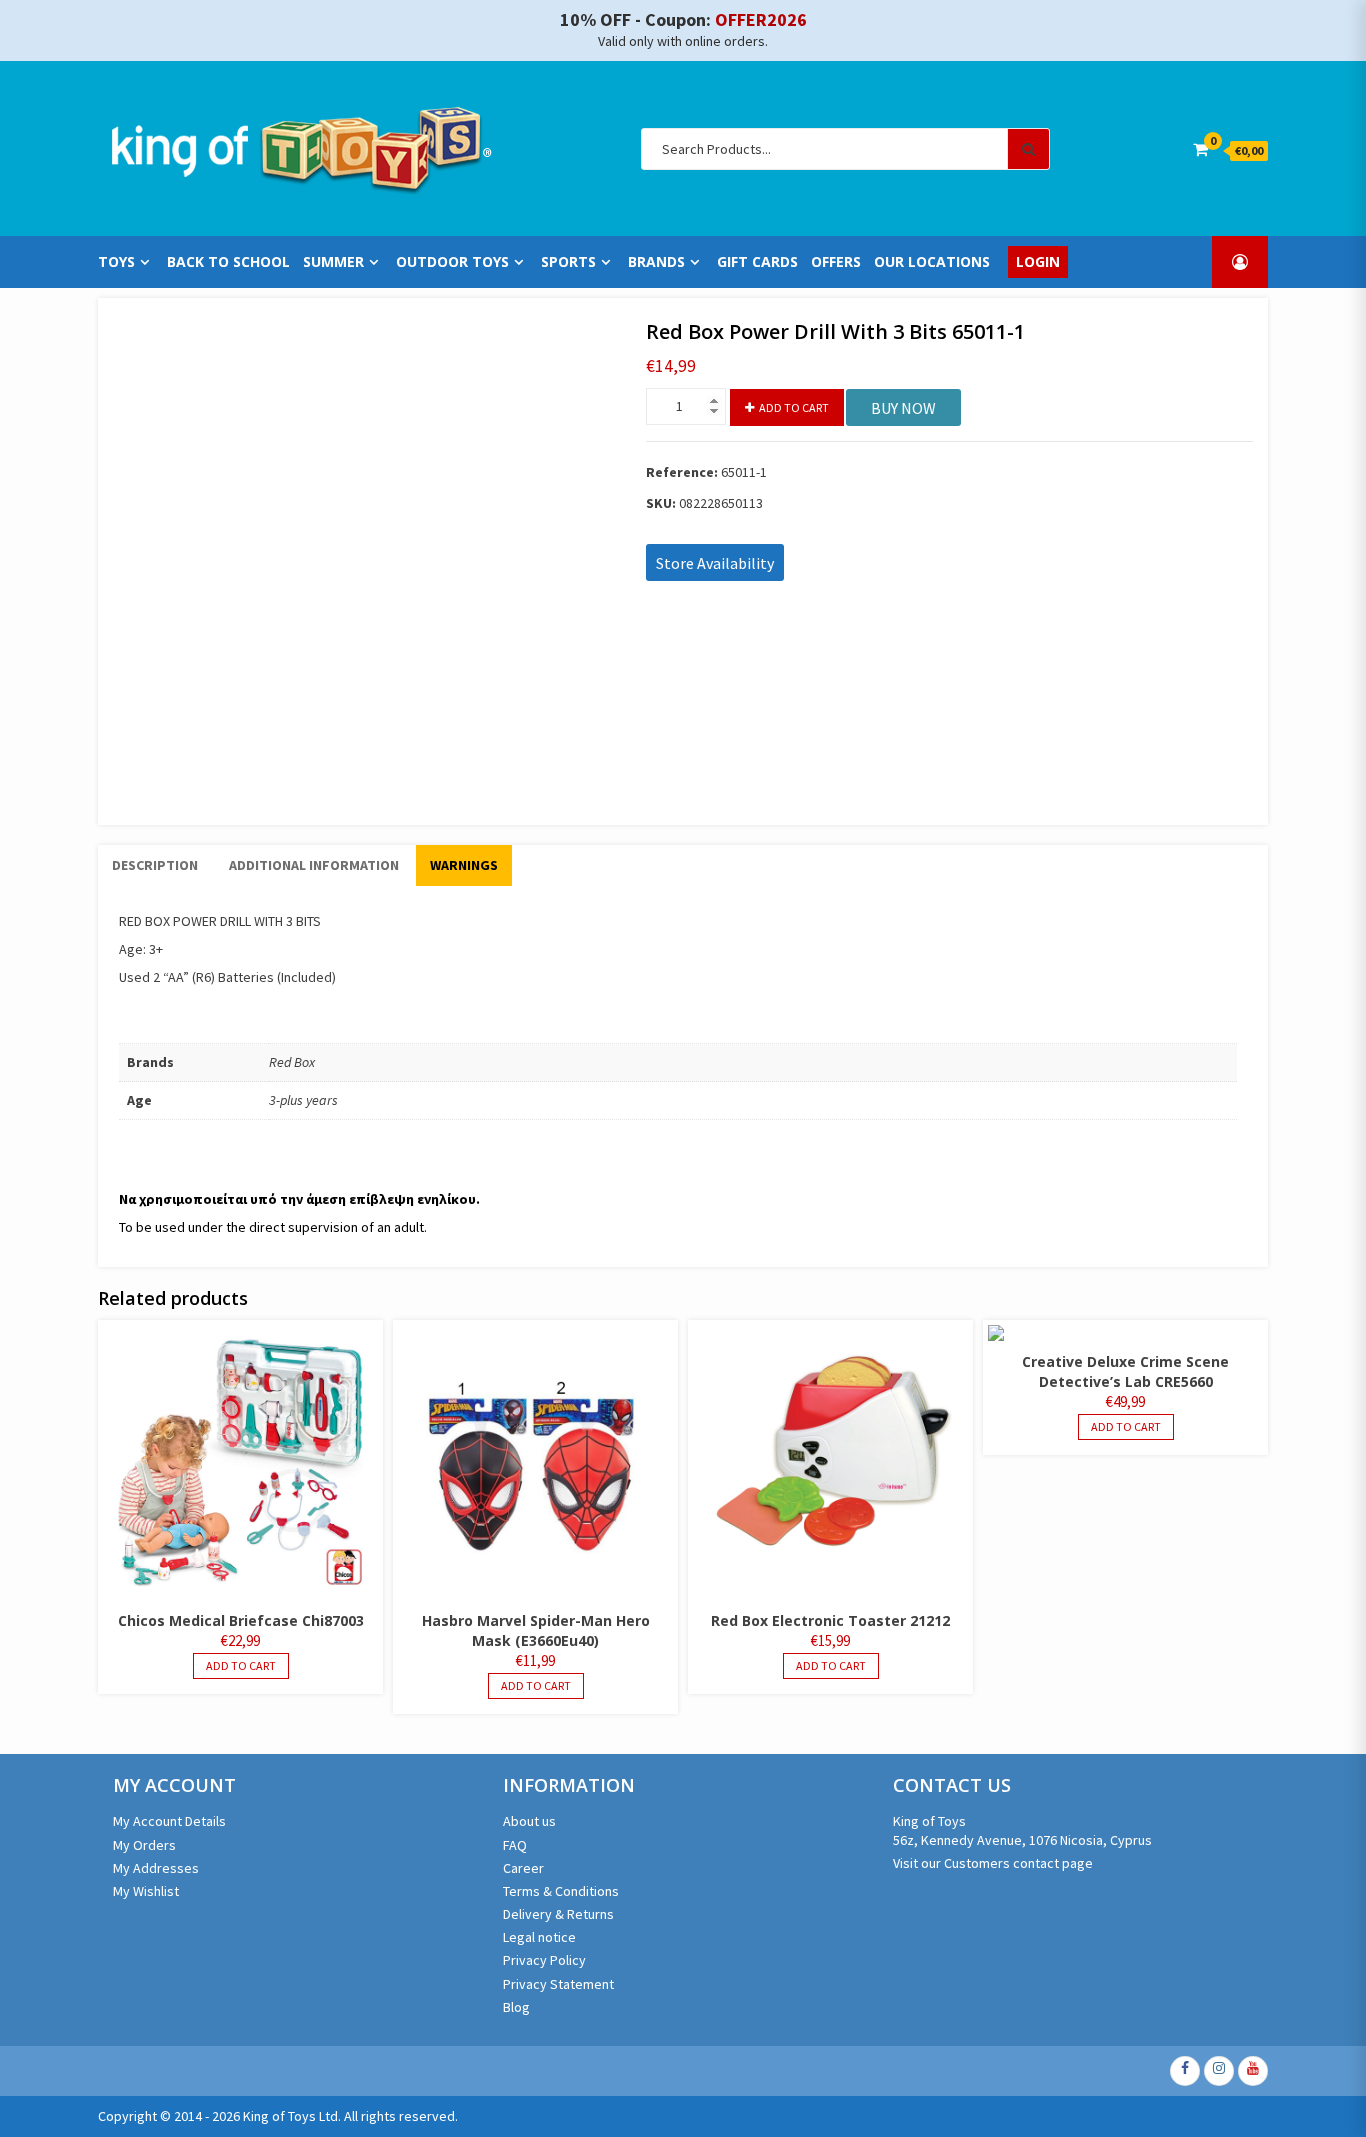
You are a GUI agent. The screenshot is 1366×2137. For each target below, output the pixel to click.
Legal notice (539, 1937)
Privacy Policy (544, 1960)
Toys (116, 262)
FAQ (515, 1845)
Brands (656, 262)
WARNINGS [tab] (464, 865)
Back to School (228, 262)
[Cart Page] (1200, 149)
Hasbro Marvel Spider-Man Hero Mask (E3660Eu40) (536, 1630)
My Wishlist (146, 1891)
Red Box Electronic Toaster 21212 (830, 1620)
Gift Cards (757, 262)
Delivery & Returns (558, 1914)
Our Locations (932, 262)
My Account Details (169, 1821)
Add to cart (794, 407)
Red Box (292, 1062)
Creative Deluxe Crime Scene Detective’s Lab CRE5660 (1125, 1371)
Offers (836, 262)
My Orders (144, 1845)
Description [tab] (155, 865)
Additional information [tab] (314, 865)
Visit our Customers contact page (993, 1863)
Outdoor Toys (452, 262)
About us (529, 1821)
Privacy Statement (558, 1984)
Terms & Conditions (561, 1891)
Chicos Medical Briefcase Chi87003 (241, 1620)
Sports (568, 262)
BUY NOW (903, 408)
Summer (333, 262)
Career (523, 1868)
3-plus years (303, 1100)
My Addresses (156, 1868)
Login (1038, 262)
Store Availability (715, 563)
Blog (516, 2007)
